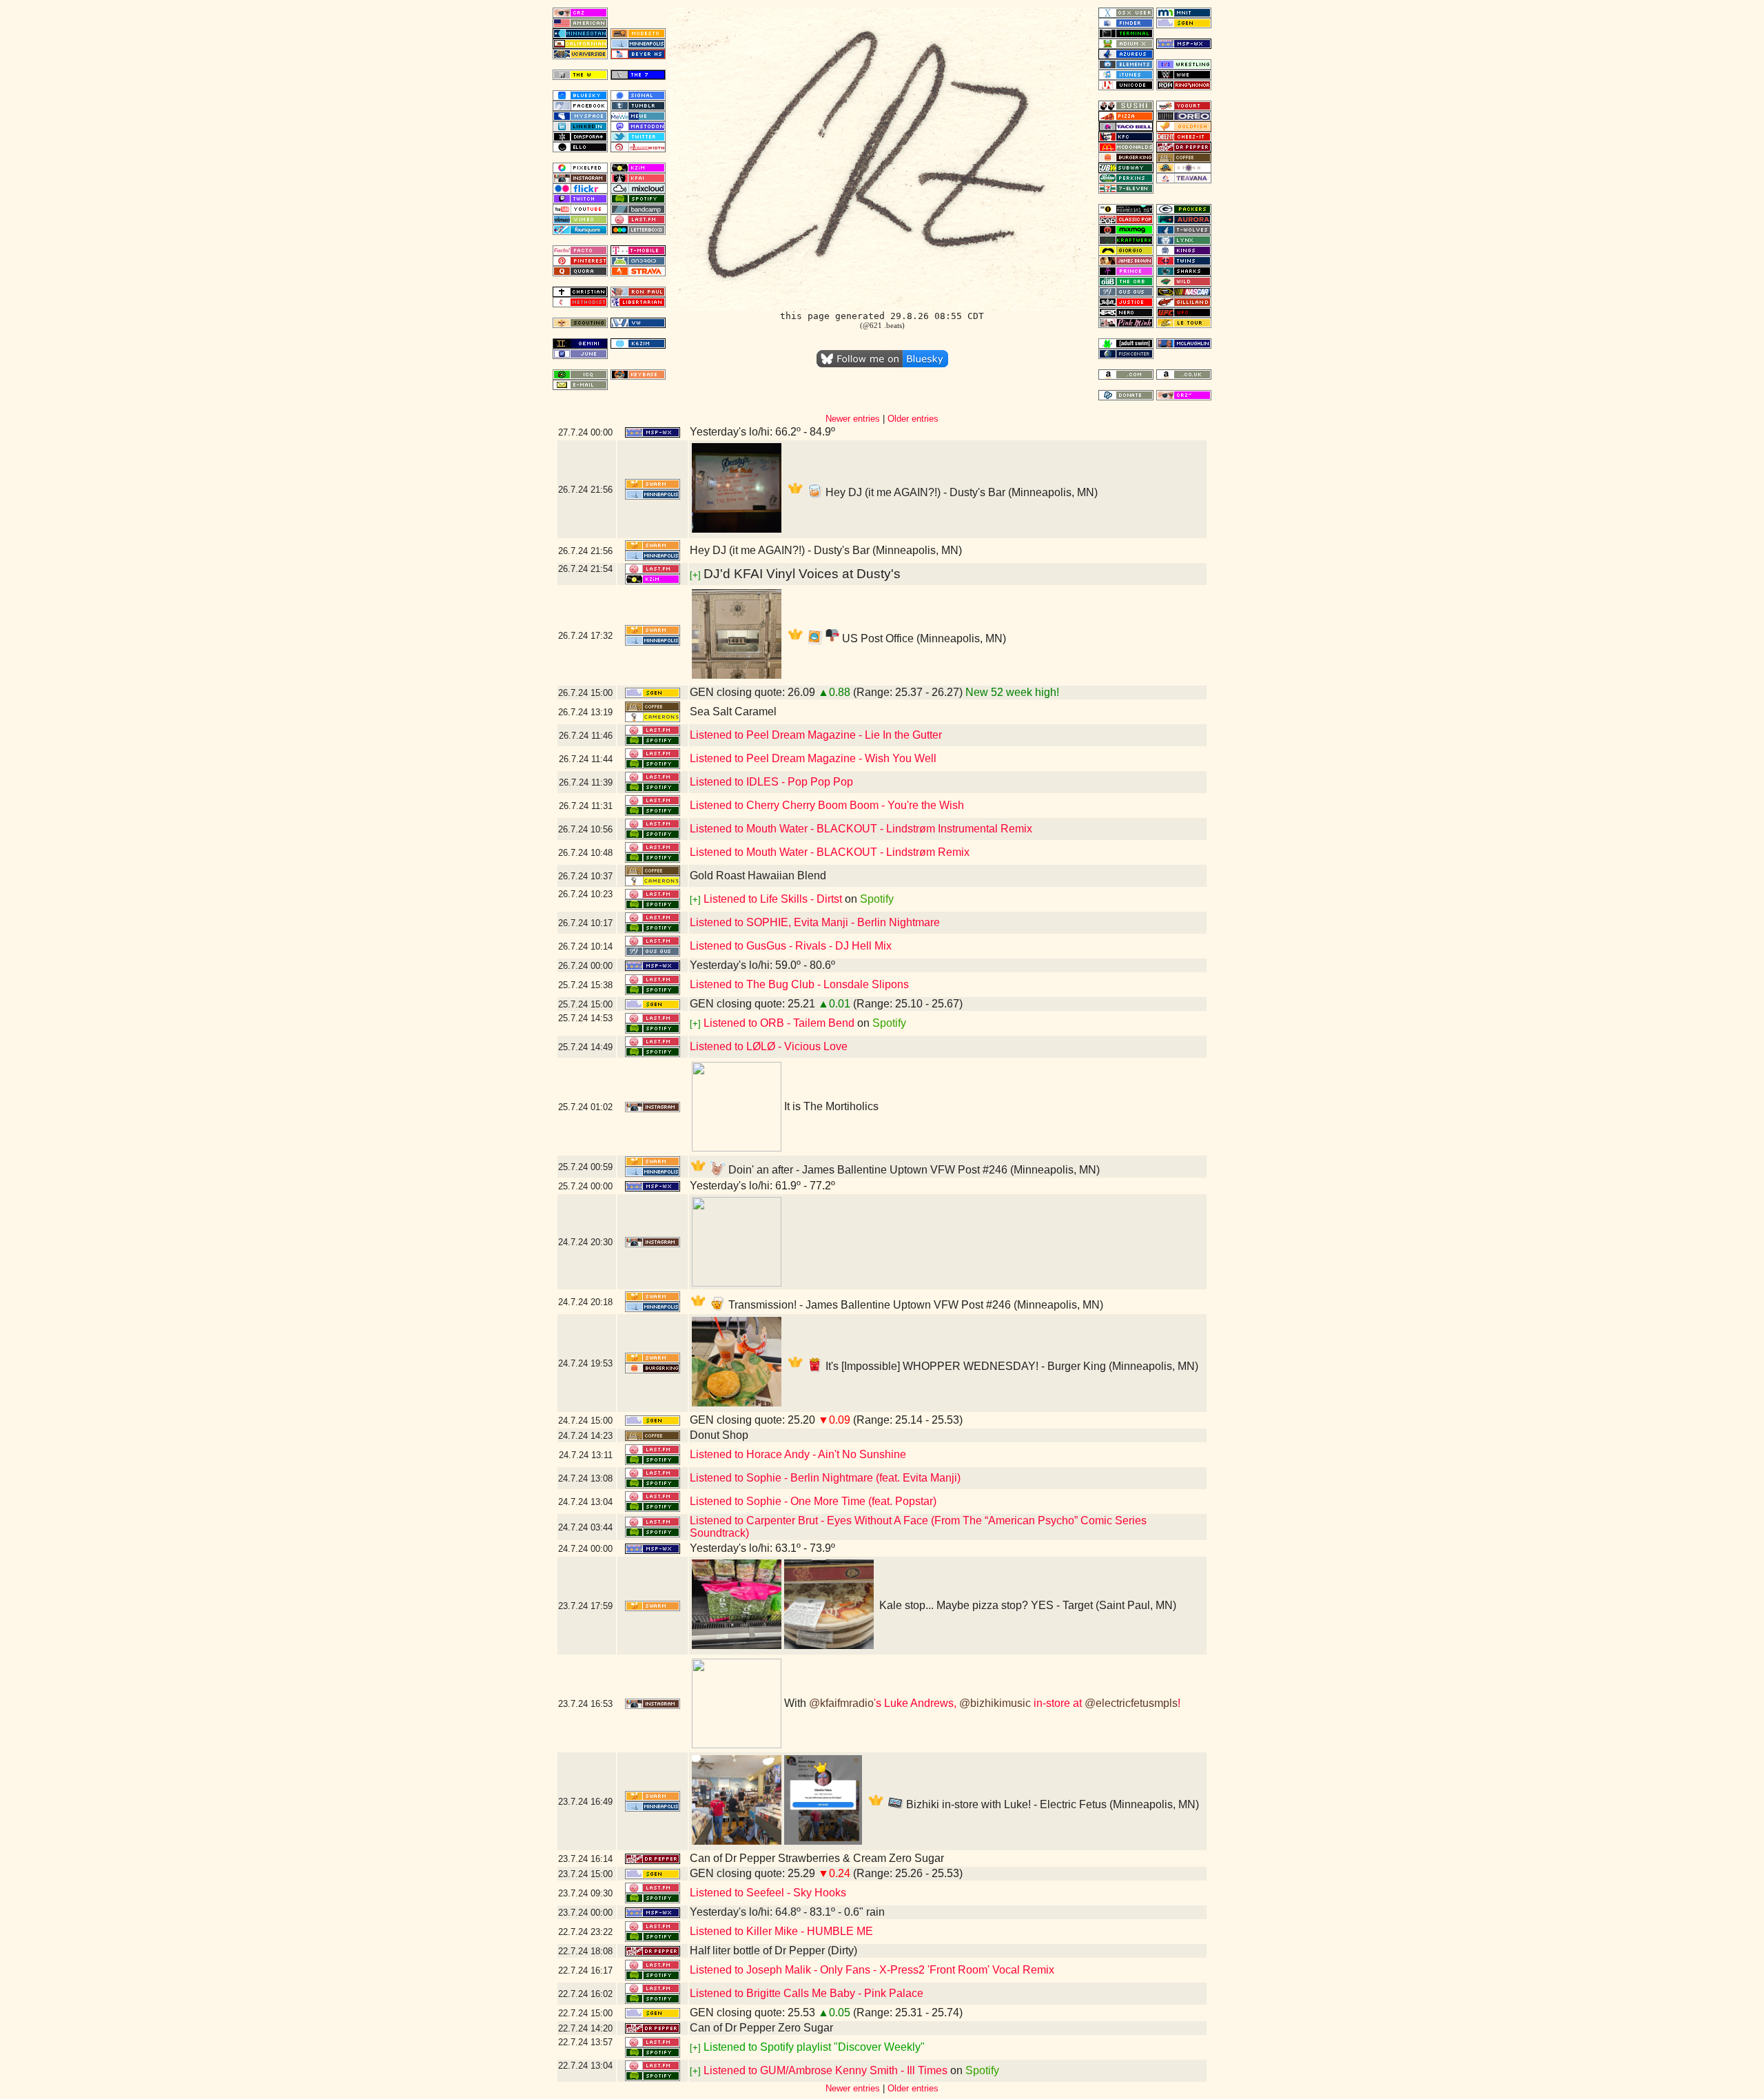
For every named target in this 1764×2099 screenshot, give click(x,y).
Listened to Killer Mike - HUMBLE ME (781, 1931)
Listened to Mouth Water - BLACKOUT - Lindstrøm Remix (830, 852)
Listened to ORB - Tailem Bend (779, 1023)
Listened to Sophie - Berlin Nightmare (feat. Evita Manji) (825, 1478)
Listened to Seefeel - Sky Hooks (768, 1893)
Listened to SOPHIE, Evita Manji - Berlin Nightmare (815, 922)
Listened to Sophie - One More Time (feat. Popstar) (813, 1501)
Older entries (913, 419)
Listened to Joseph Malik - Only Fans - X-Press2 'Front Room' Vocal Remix (872, 1970)
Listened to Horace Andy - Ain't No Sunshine (798, 1454)
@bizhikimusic (995, 1703)
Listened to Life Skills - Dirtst (773, 899)
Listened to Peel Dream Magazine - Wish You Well (813, 758)
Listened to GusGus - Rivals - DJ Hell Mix (791, 946)
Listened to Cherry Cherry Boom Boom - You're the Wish (827, 805)
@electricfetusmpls (1131, 1703)
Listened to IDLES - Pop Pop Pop (771, 782)
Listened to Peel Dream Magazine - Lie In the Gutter (816, 735)
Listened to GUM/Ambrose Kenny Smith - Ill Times (825, 2070)
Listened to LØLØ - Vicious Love (769, 1046)
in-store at (1058, 1703)
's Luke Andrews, (916, 1703)
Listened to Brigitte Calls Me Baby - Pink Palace (807, 1993)
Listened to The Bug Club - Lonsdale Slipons (799, 984)
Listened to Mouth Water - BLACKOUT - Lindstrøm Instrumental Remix (861, 829)
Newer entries (853, 419)
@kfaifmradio (841, 1703)
